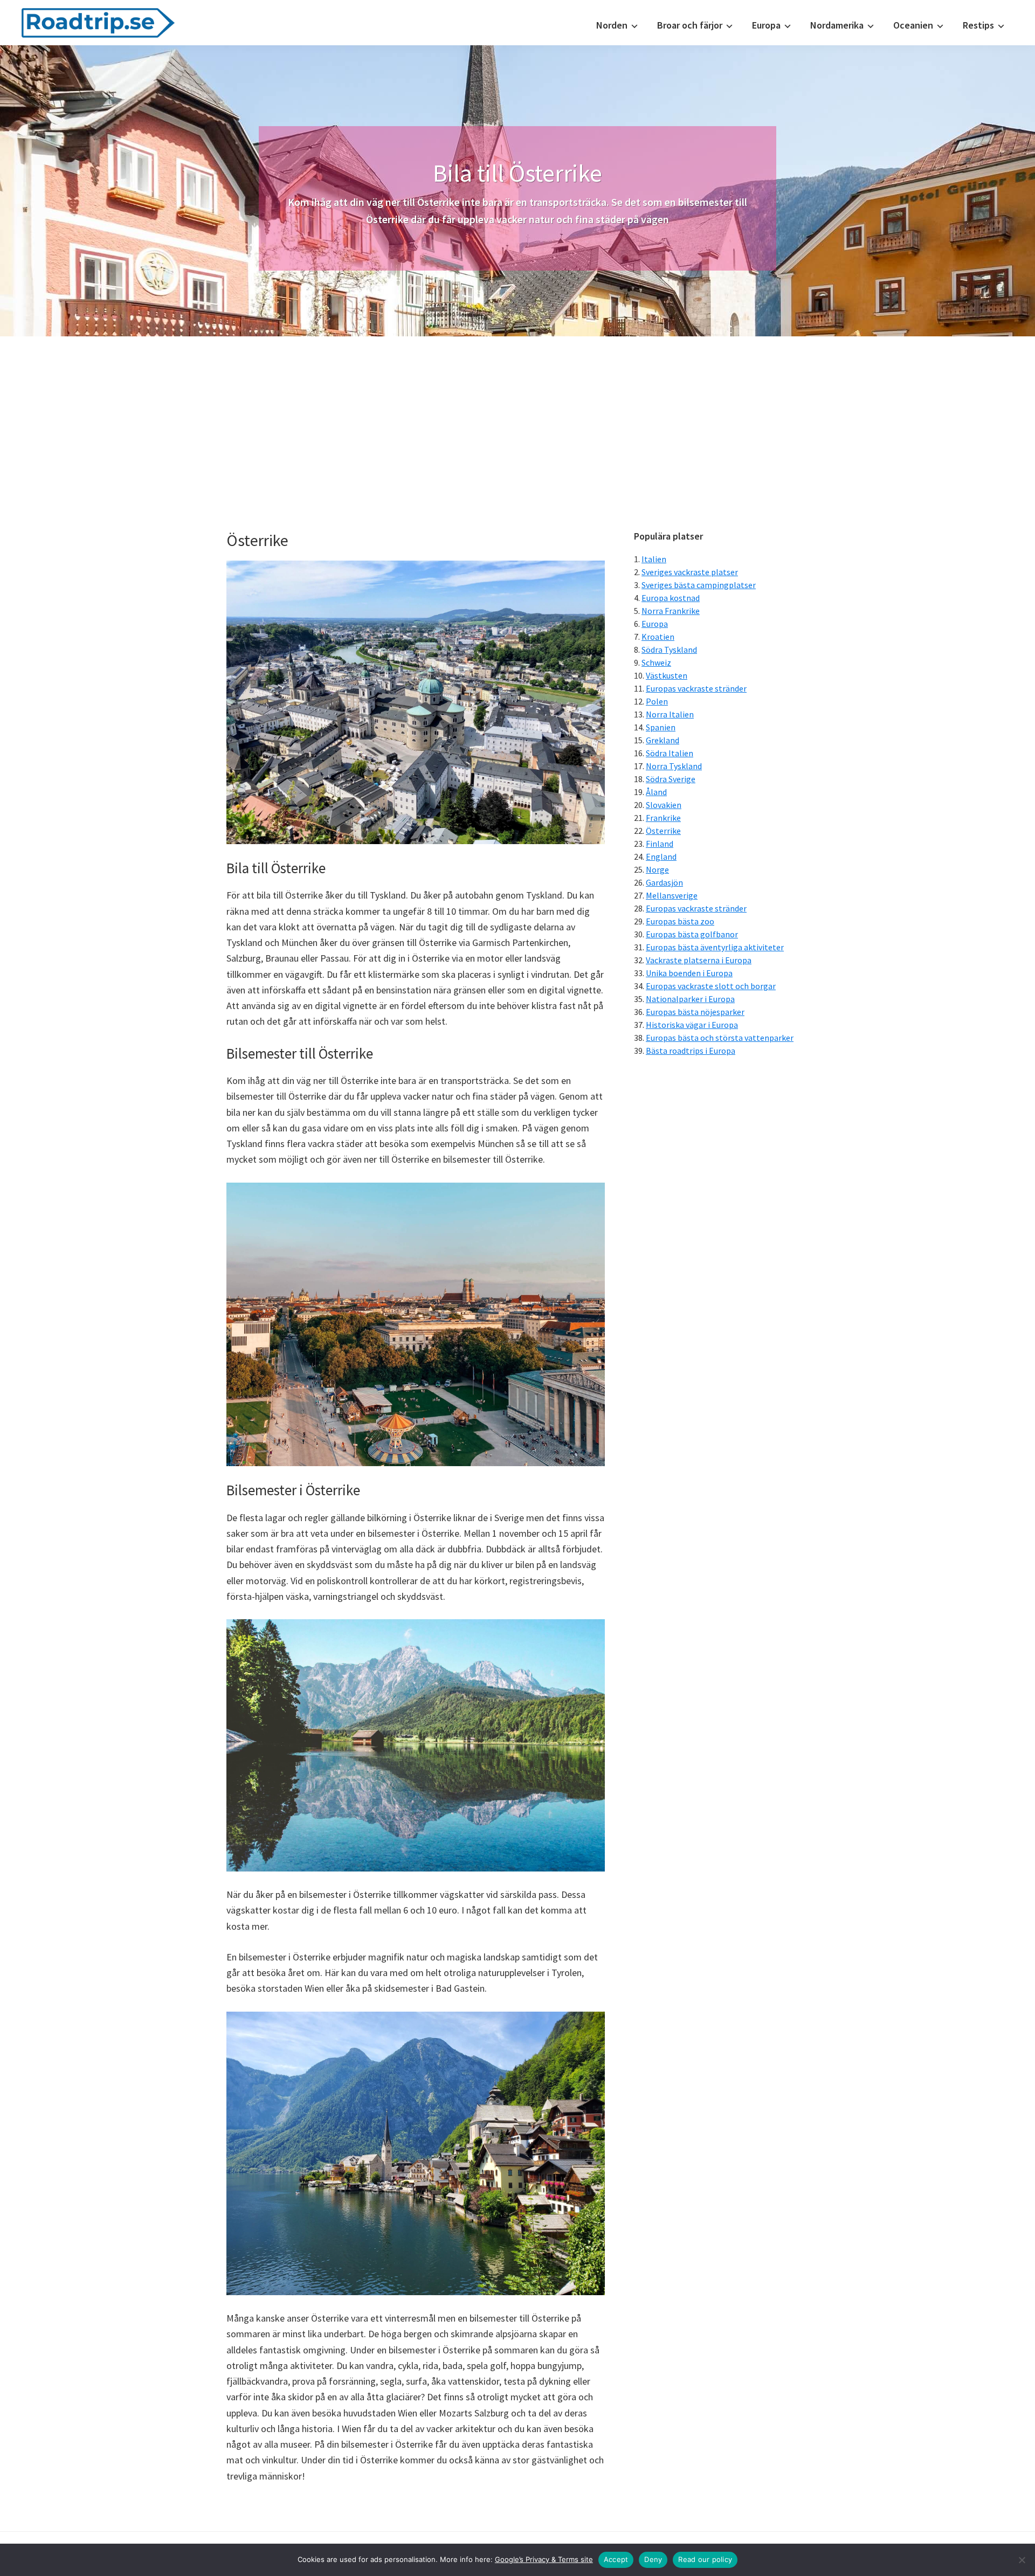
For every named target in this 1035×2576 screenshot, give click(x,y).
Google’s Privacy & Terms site (544, 2559)
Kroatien (658, 637)
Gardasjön (664, 882)
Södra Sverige (671, 779)
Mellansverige (672, 895)
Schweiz (656, 662)
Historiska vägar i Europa (692, 1025)
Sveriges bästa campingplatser (699, 585)
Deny (653, 2559)
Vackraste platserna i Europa (699, 960)
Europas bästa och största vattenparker (720, 1038)
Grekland (663, 740)
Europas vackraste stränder (696, 688)
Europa (655, 624)
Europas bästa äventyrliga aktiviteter (715, 947)
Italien (654, 559)
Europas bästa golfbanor (692, 934)
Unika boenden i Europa (689, 973)
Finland (660, 844)
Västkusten (667, 675)
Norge (657, 869)
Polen (657, 701)
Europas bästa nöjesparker (695, 1012)
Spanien (661, 727)
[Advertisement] (517, 417)
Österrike (663, 831)
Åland (656, 792)
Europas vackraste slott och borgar (711, 986)
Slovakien (664, 805)
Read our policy (705, 2559)
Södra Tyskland (669, 650)
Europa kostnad (671, 598)
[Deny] (1022, 2560)
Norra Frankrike (671, 611)
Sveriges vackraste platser (690, 572)
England (661, 857)
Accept (616, 2559)
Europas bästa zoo (680, 921)
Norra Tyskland (674, 766)
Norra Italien (670, 714)
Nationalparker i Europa (690, 999)
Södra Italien (670, 753)
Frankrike (663, 818)
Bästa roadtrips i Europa (691, 1051)
